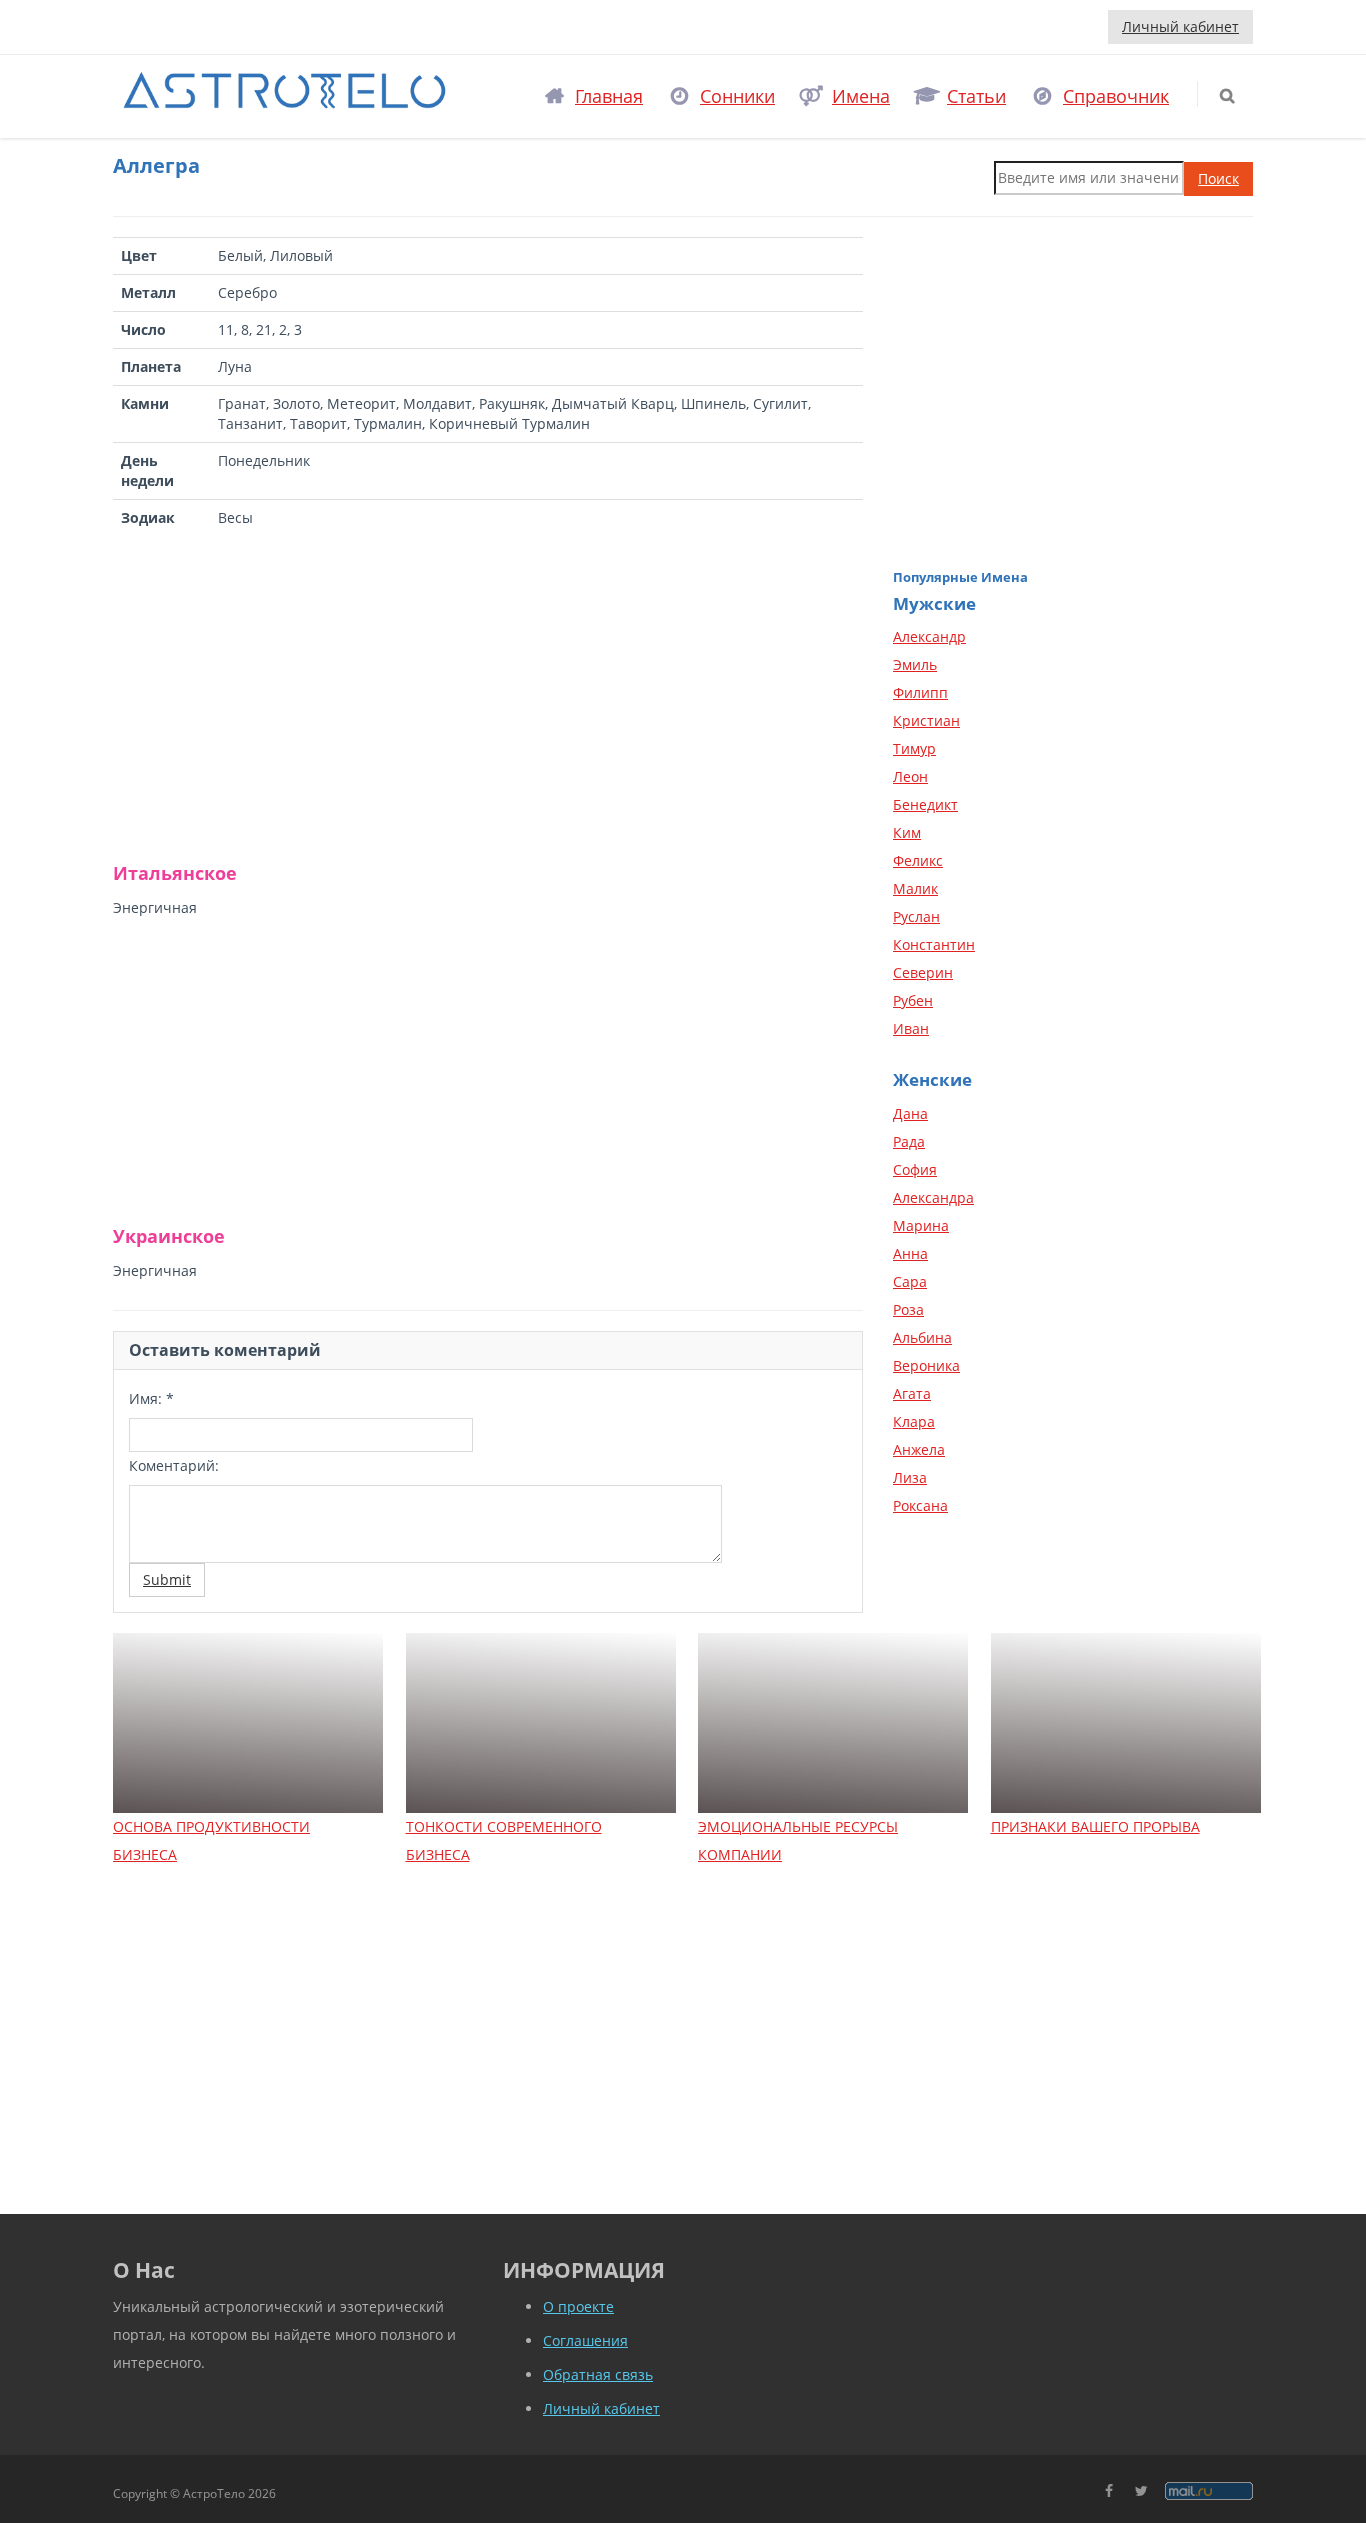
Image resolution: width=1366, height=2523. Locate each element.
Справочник (1116, 96)
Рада (909, 1141)
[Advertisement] (488, 696)
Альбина (922, 1337)
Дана (910, 1113)
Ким (907, 832)
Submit (167, 1579)
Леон (910, 776)
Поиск (1218, 178)
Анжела (919, 1449)
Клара (914, 1421)
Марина (921, 1225)
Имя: (151, 1398)
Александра (933, 1197)
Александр (929, 636)
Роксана (920, 1505)
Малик (915, 888)
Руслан (916, 916)
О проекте (578, 2306)
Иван (911, 1028)
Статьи (976, 96)
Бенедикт (925, 804)
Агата (912, 1393)
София (915, 1169)
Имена (861, 96)
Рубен (913, 1000)
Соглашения (585, 2340)
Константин (934, 944)
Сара (910, 1281)
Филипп (920, 692)
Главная (609, 96)
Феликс (918, 860)
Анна (910, 1253)
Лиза (910, 1477)
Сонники (737, 96)
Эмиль (915, 664)
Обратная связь (598, 2374)
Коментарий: (174, 1465)
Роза (908, 1309)
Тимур (914, 748)
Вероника (926, 1365)
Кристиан (926, 720)
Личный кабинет (1180, 26)
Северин (923, 972)
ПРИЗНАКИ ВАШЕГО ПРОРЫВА (1095, 1826)
